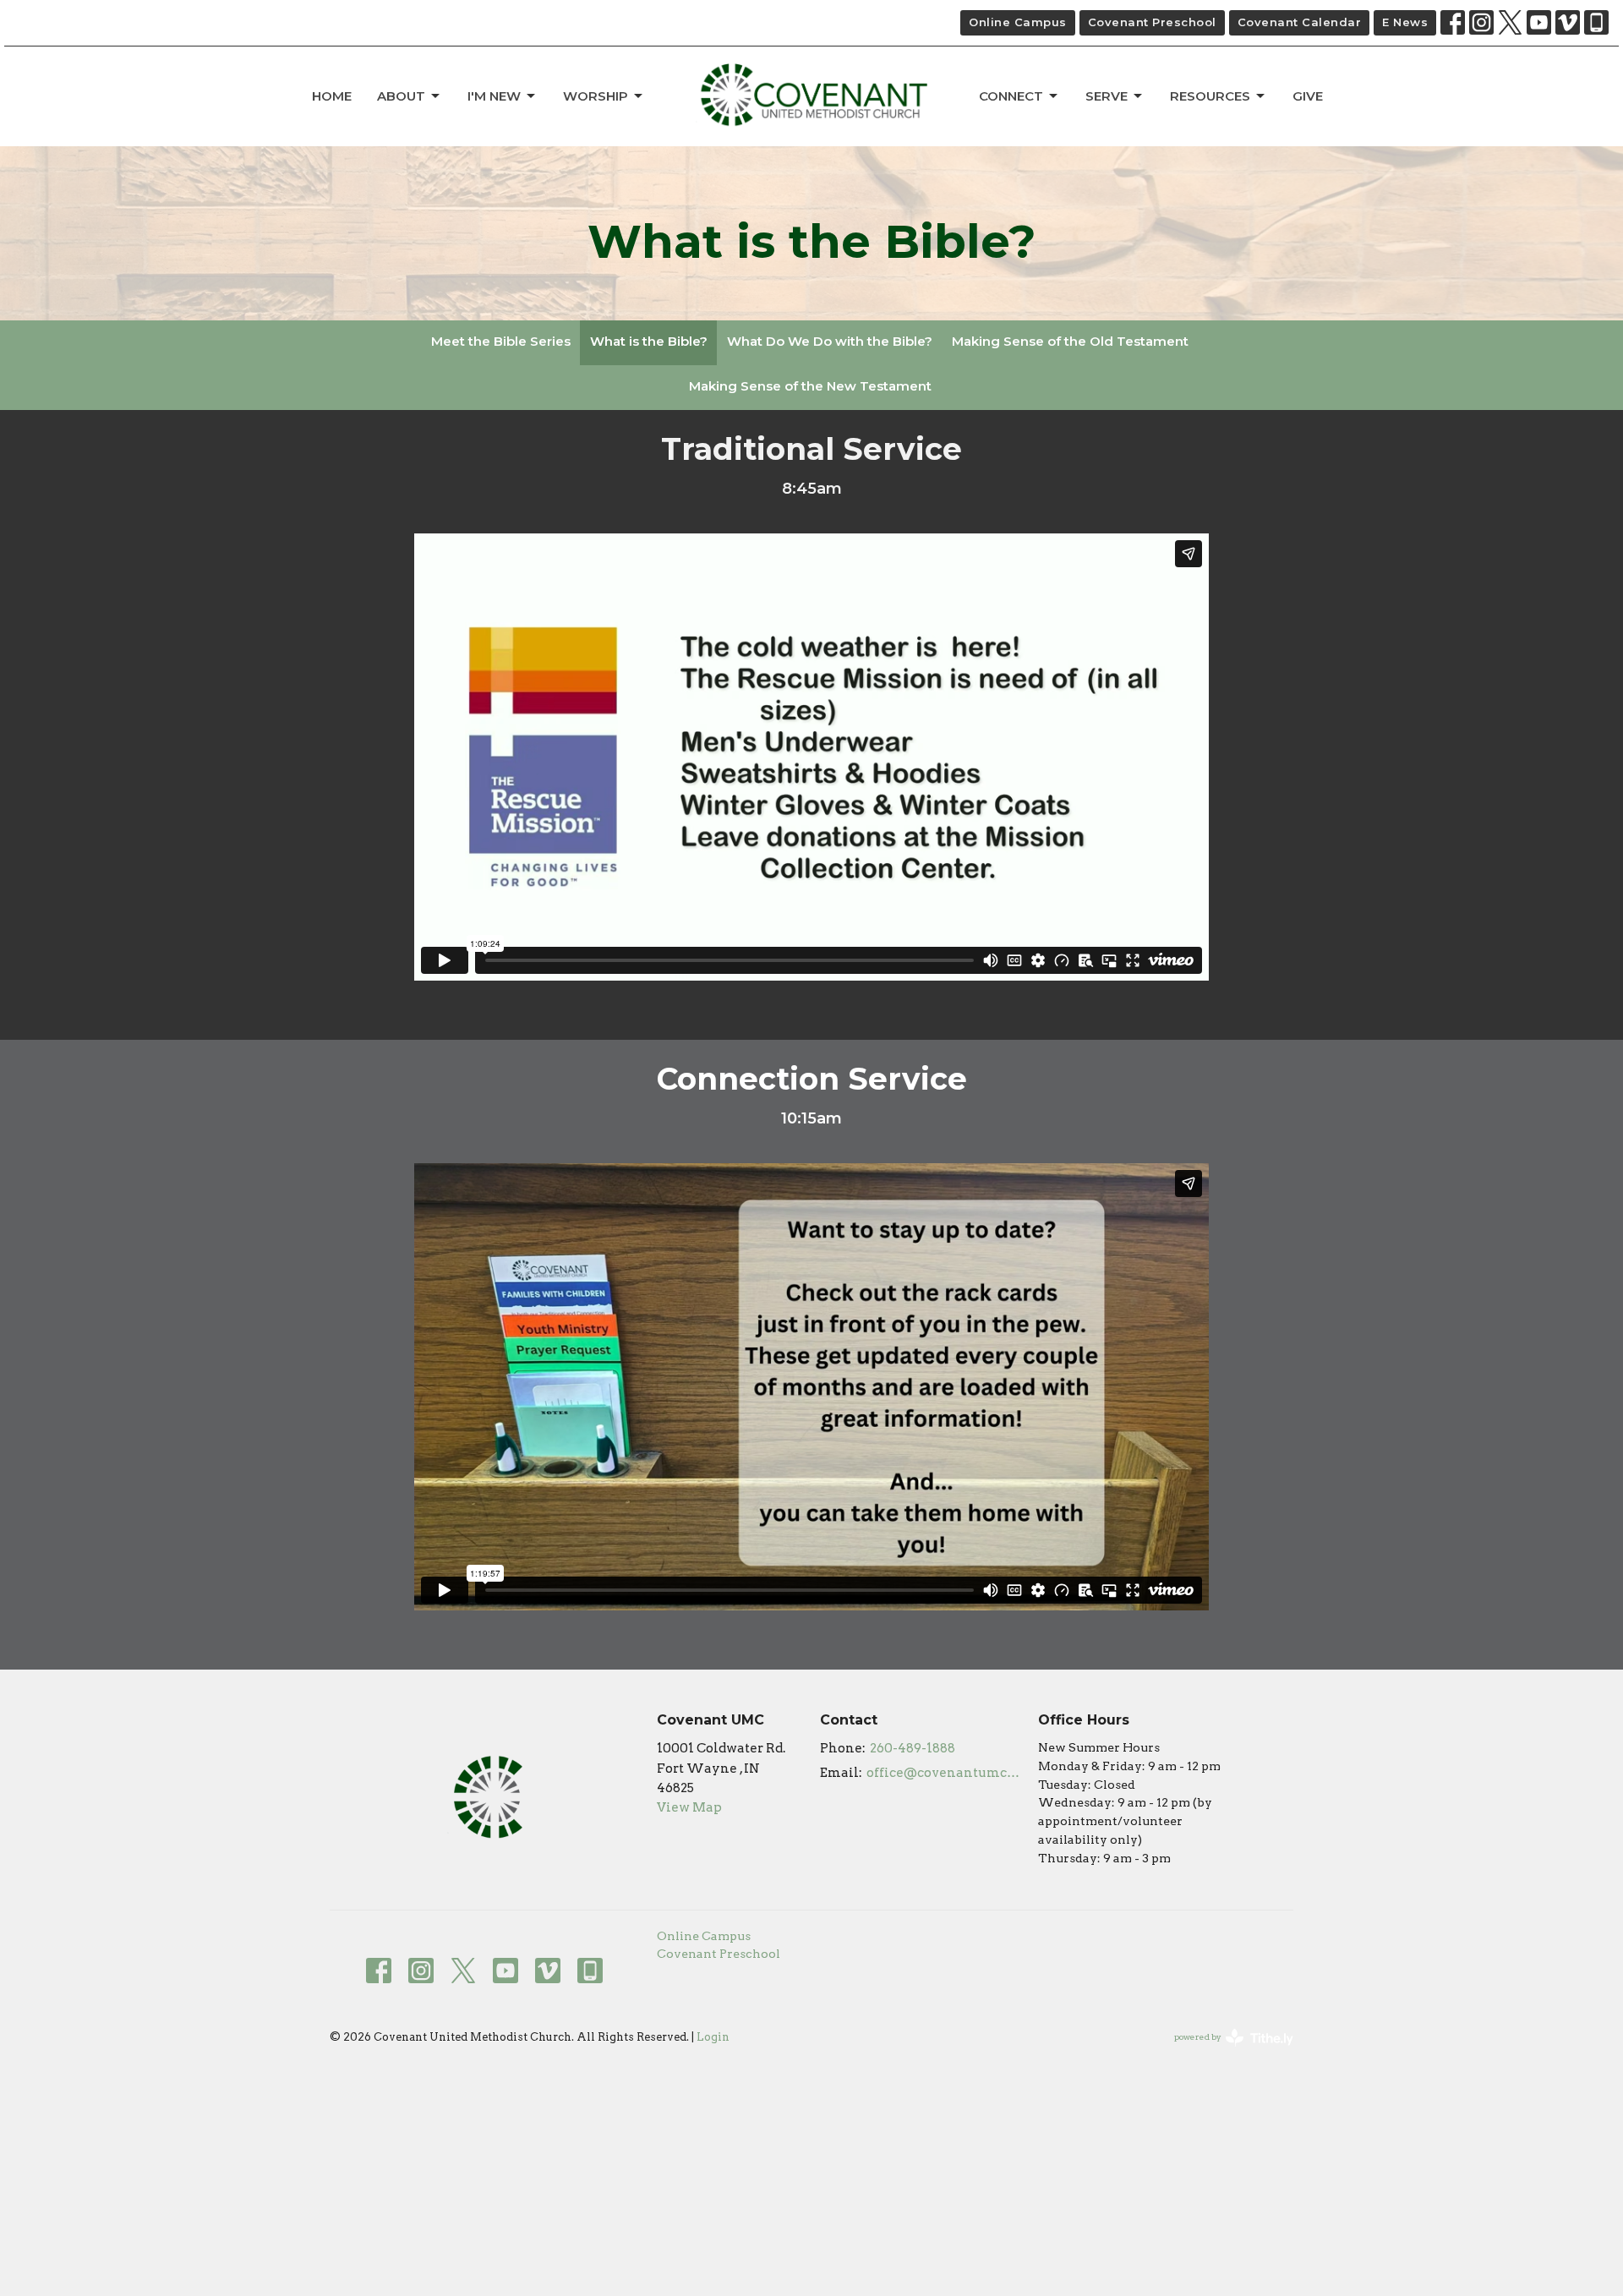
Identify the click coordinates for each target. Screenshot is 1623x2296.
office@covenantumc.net (944, 1773)
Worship (596, 96)
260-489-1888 (913, 1748)
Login (713, 2037)
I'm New (494, 96)
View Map (689, 1807)
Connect (1011, 96)
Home (332, 96)
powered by (1225, 2051)
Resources (1210, 96)
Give (1308, 96)
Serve (1107, 96)
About (401, 96)
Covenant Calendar (1300, 22)
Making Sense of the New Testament (810, 386)
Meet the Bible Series (501, 341)
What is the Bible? (649, 341)
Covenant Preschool (1152, 22)
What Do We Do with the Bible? (830, 341)
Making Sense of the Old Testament (1070, 341)
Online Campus (1018, 22)
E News (1405, 22)
